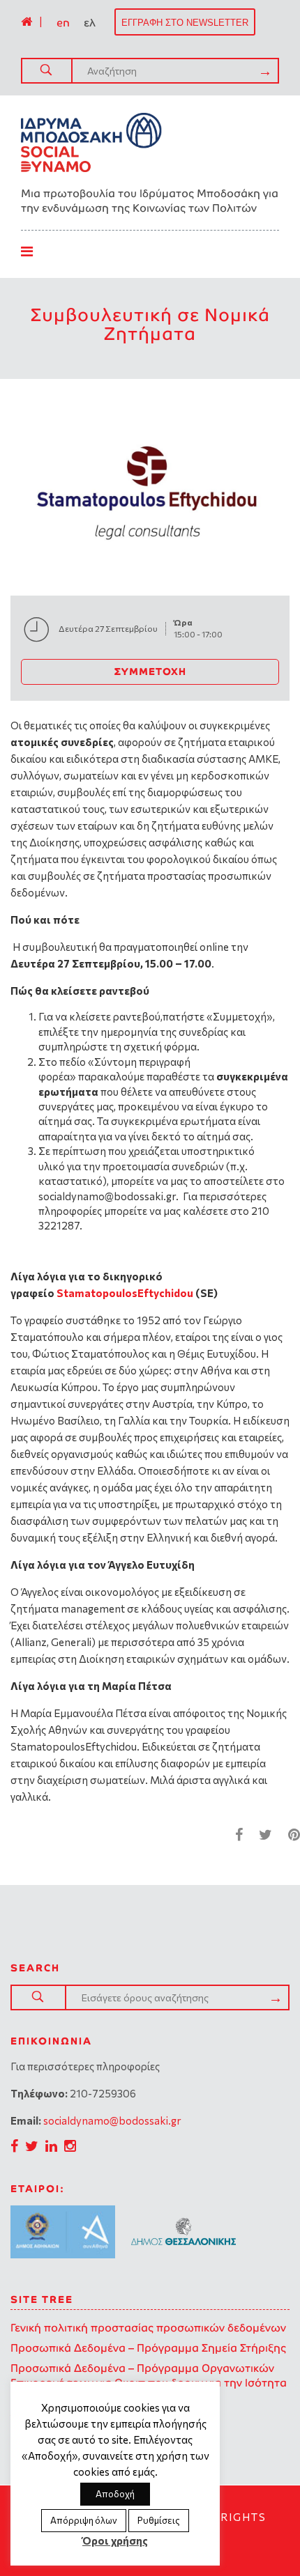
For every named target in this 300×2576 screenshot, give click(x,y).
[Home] (27, 22)
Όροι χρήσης (115, 2540)
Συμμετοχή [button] (150, 672)
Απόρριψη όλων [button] (84, 2520)
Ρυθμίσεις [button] (159, 2520)
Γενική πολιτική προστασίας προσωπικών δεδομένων (148, 2328)
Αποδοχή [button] (115, 2494)
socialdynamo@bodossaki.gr (112, 2120)
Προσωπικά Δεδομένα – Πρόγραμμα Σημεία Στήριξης (148, 2348)
